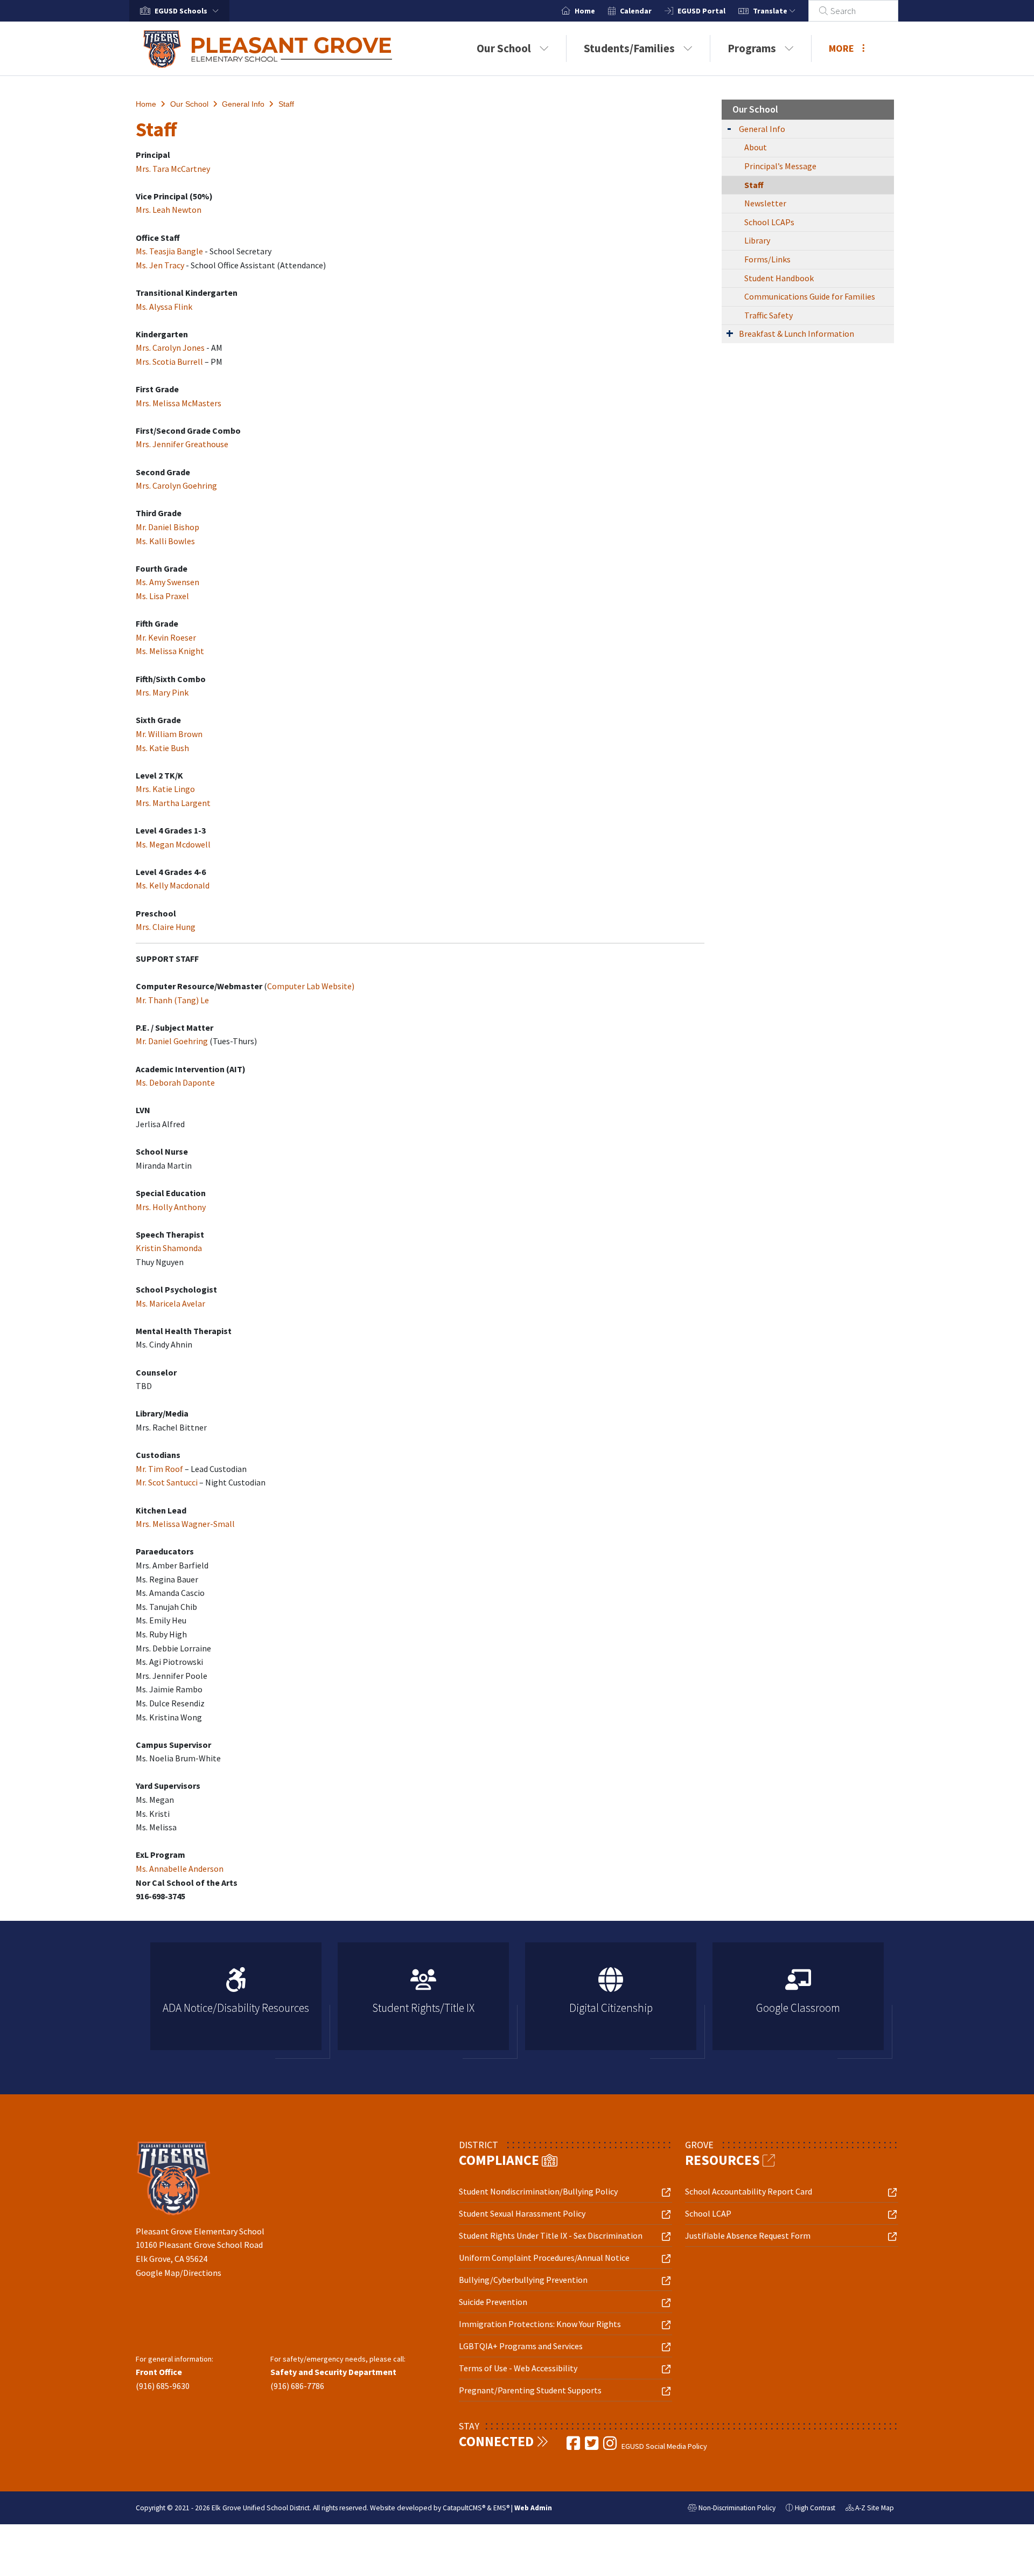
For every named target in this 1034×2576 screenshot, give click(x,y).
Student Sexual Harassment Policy (522, 2213)
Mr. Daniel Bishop (167, 527)
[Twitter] (592, 2446)
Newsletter (765, 203)
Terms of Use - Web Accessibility (518, 2368)
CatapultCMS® (464, 2508)
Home (585, 11)
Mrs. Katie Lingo (165, 789)
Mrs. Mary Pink (162, 692)
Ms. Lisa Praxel (162, 596)
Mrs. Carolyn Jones (170, 348)
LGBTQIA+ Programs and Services (521, 2346)
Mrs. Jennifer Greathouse (182, 444)
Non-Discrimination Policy (732, 2509)
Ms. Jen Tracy (160, 265)
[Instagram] (611, 2446)
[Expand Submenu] (729, 128)
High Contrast (815, 2508)
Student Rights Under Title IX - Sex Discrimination (551, 2235)
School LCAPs (769, 222)
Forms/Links (767, 259)
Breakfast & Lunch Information (797, 334)
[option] (236, 2001)
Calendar (636, 11)
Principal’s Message (780, 166)
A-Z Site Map (870, 2509)
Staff (286, 104)
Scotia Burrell (178, 362)
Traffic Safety (768, 315)
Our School (504, 48)
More (841, 48)
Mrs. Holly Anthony (171, 1207)
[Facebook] (574, 2446)
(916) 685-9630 (163, 2386)
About (756, 147)
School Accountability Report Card (749, 2191)
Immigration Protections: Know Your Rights (540, 2324)
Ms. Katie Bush (162, 748)
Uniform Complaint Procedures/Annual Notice (544, 2258)
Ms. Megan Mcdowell (173, 844)
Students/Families (629, 48)
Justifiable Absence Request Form (748, 2235)
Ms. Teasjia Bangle (169, 251)
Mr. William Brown (169, 734)
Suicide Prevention (493, 2302)
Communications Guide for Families (810, 296)
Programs (752, 48)
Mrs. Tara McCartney (173, 169)
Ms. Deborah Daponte (175, 1082)
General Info (243, 104)
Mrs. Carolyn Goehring (176, 485)
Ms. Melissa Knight (170, 651)
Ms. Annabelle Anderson (180, 1869)
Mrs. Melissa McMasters (179, 403)
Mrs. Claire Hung (166, 927)
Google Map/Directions (179, 2273)
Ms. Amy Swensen (167, 582)
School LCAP (708, 2213)
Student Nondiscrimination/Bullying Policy (538, 2191)
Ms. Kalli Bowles (165, 541)
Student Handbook (779, 278)
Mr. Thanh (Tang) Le (172, 1000)
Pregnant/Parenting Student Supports (530, 2390)
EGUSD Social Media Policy (664, 2446)
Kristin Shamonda (169, 1248)
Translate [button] (771, 11)
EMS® (501, 2508)
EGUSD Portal (701, 11)
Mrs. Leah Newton (169, 210)
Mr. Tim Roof (159, 1469)
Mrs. (144, 362)
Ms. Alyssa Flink (164, 307)
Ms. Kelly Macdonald (173, 885)
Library (757, 240)
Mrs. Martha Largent (173, 803)
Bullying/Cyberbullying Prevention (523, 2280)
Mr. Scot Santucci (167, 1482)
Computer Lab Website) (311, 986)
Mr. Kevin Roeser (166, 637)
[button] (189, 11)
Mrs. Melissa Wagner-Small (185, 1524)
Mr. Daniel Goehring (172, 1041)
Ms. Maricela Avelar (170, 1303)
